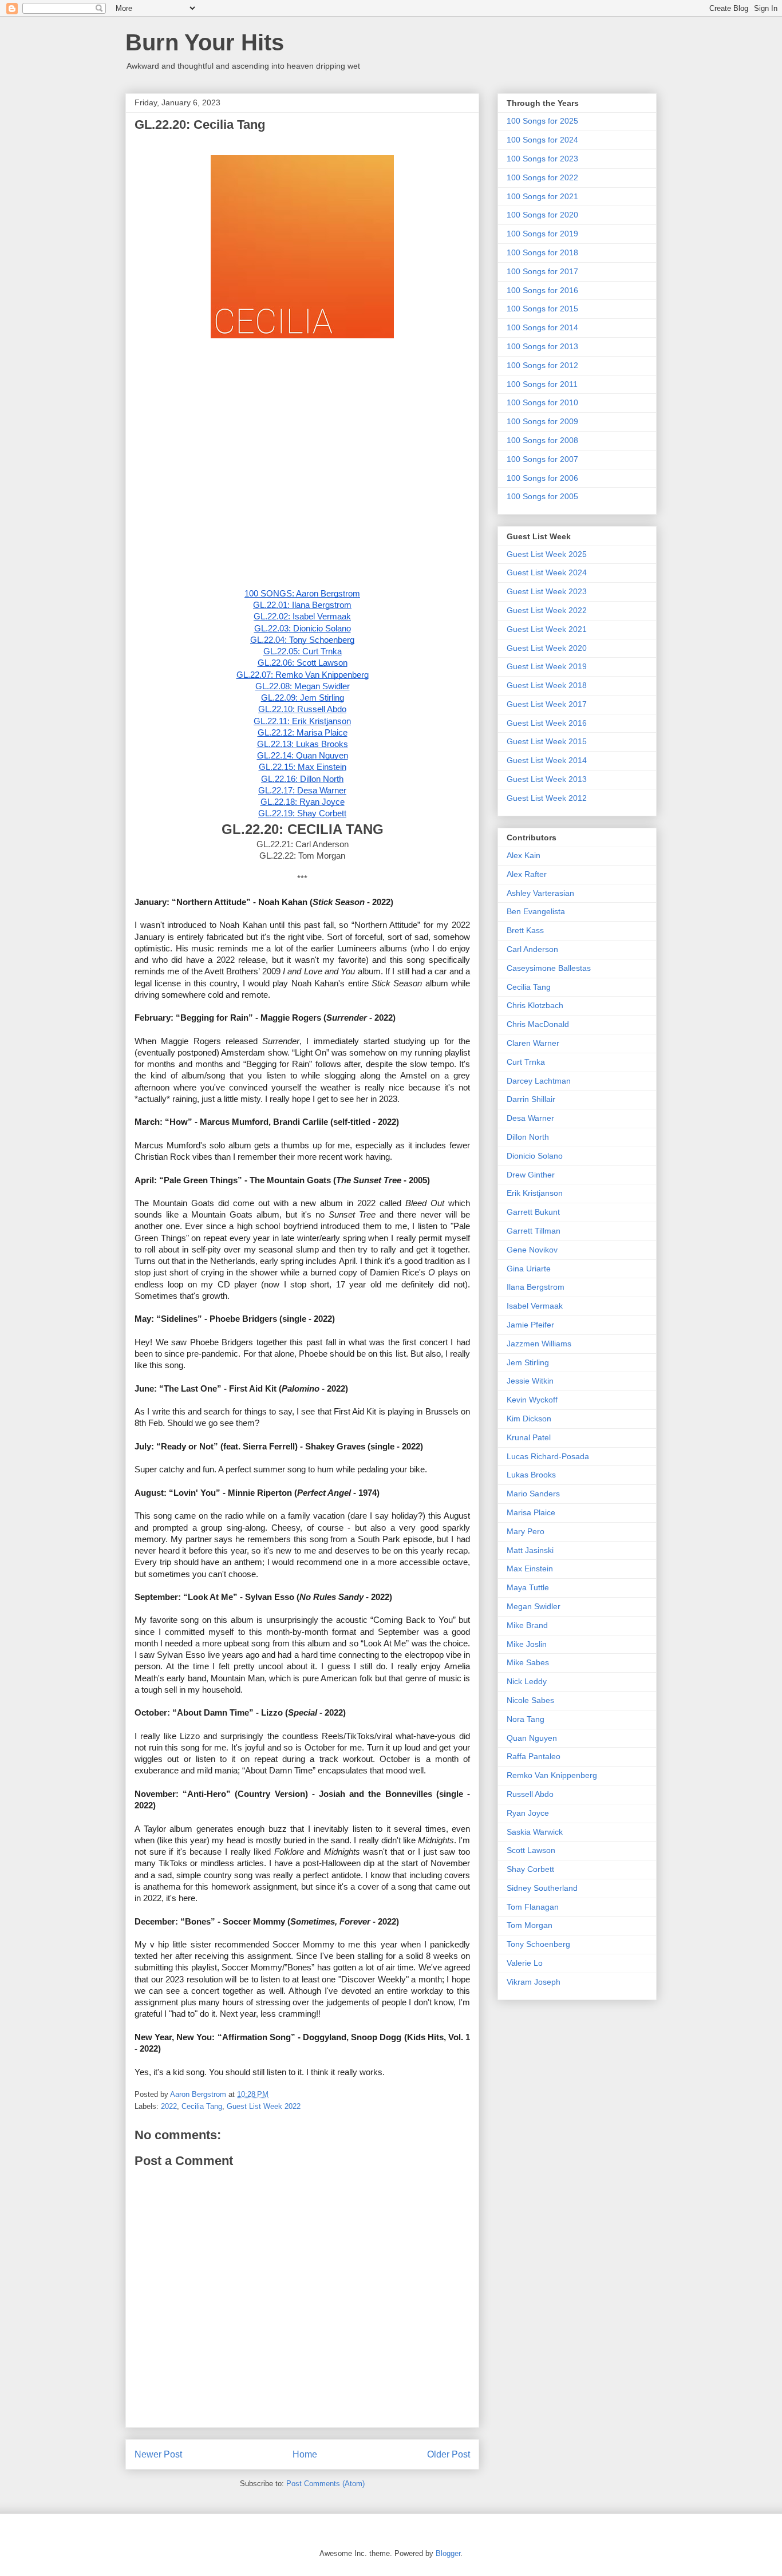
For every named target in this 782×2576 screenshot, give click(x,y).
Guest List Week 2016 (547, 723)
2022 (169, 2106)
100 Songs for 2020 (542, 215)
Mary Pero (526, 1531)
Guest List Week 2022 (264, 2106)
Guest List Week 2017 (547, 704)
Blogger (448, 2553)
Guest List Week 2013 (547, 779)
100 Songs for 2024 (542, 140)
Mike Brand (527, 1625)
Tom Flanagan (533, 1907)
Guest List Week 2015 (547, 741)
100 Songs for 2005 (542, 496)
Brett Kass (525, 930)
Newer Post (158, 2454)
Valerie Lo (525, 1963)
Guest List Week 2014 (547, 760)
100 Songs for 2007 (542, 459)
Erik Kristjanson (535, 1193)
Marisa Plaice (531, 1512)
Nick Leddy (527, 1681)
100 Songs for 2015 (542, 309)
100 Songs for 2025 (542, 121)
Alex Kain (524, 855)
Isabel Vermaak (535, 1306)
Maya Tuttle (528, 1587)
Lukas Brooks (531, 1475)
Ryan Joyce (528, 1813)
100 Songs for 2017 (542, 271)
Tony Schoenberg (538, 1944)
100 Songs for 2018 (542, 252)
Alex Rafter (527, 874)
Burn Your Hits (205, 42)
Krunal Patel (529, 1437)
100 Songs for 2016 (542, 290)
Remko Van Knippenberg (552, 1775)
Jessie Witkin (530, 1381)
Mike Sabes (528, 1662)
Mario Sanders (533, 1494)
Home (305, 2454)
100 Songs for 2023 (542, 159)
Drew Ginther (531, 1175)
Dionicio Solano (535, 1156)
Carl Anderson (532, 949)
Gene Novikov (532, 1250)
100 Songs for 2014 (542, 327)
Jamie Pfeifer (530, 1325)
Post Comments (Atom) (325, 2484)
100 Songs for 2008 (542, 440)
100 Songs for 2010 (542, 402)
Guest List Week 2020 (547, 648)
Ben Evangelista (536, 911)
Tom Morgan (530, 1925)
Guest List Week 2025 (547, 554)
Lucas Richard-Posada (548, 1456)
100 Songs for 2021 (542, 196)
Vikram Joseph (534, 1982)
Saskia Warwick (535, 1832)
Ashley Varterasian (540, 893)
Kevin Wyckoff (532, 1400)
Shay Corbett (530, 1869)
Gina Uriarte (529, 1269)
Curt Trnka (526, 1062)
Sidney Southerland (542, 1888)
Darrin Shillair (531, 1099)
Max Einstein (530, 1568)
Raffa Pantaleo (534, 1756)
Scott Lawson (531, 1850)
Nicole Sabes (530, 1700)
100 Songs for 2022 (542, 177)
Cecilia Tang (202, 2106)
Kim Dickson (529, 1419)
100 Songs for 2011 (542, 384)
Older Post (449, 2454)
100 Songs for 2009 (542, 421)
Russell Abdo (530, 1794)
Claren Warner (533, 1043)
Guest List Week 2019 (547, 666)
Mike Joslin (527, 1644)
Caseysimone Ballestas (549, 968)
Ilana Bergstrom (536, 1287)
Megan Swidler (534, 1606)
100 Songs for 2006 (542, 478)
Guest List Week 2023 (547, 591)
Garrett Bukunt (533, 1212)
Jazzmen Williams (539, 1344)
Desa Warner (530, 1118)
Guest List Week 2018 (547, 685)
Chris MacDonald (538, 1024)
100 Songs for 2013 (542, 346)
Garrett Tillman (534, 1231)
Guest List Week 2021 (547, 629)
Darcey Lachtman (539, 1081)
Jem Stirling (528, 1362)
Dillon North (528, 1137)
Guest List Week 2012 (547, 798)
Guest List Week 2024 (547, 572)
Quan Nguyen (532, 1738)
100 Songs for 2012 (542, 365)
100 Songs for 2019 (542, 234)
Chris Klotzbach (535, 1005)
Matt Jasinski (530, 1550)
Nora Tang (526, 1719)
